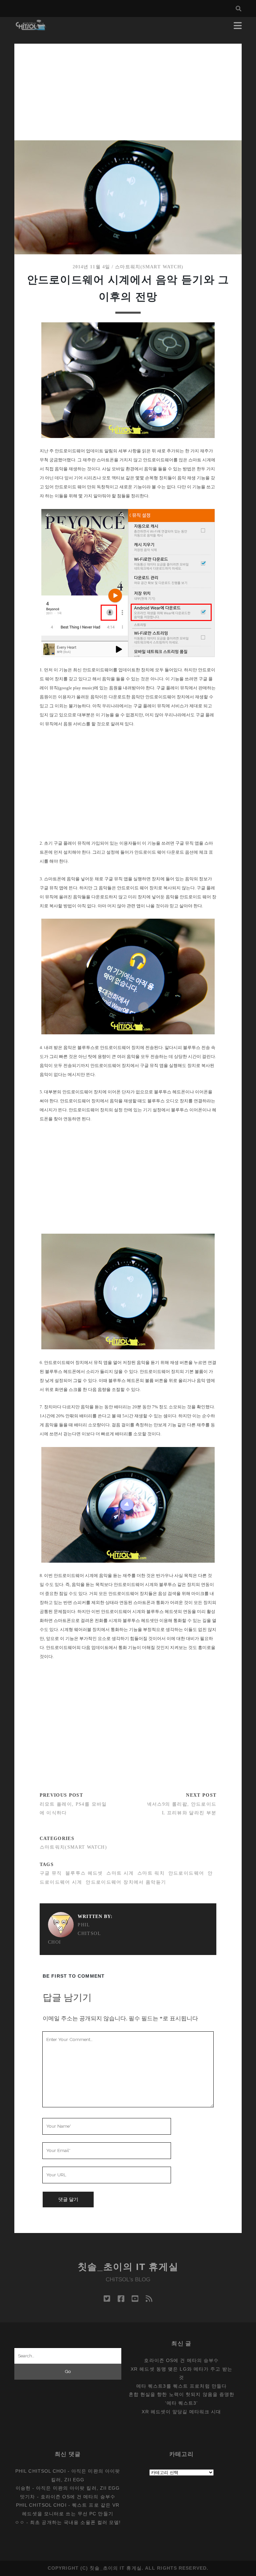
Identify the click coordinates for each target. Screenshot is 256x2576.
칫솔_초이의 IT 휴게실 (128, 2267)
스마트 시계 (120, 1873)
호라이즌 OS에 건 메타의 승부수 (181, 2360)
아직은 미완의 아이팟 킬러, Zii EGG (78, 2488)
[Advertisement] (128, 90)
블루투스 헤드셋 (84, 1873)
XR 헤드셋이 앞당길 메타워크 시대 (181, 2412)
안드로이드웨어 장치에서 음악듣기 (126, 1882)
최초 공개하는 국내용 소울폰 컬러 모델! (75, 2522)
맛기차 (27, 2497)
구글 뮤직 (51, 1873)
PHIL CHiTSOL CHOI (74, 1933)
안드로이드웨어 (186, 1873)
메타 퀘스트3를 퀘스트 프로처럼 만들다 (181, 2386)
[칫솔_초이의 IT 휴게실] (31, 27)
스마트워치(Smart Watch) (149, 267)
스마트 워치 (151, 1873)
